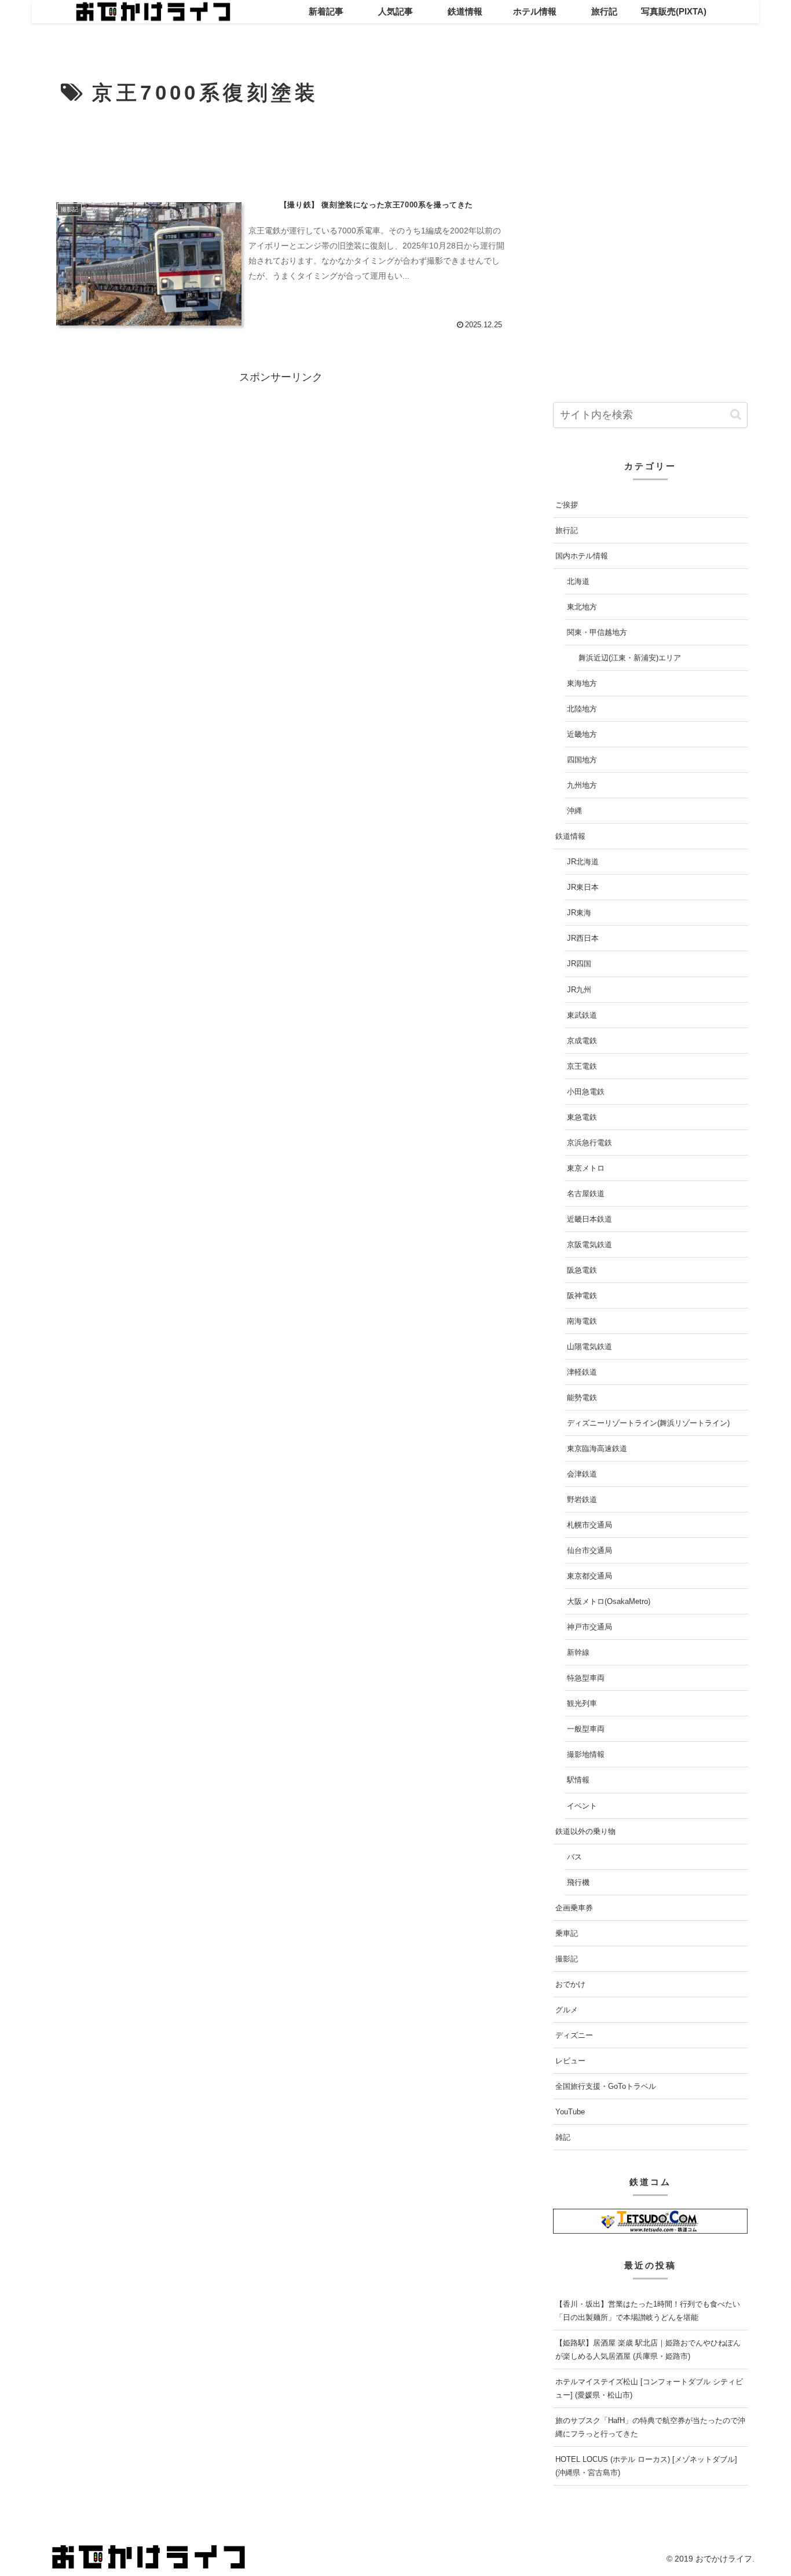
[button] (736, 415)
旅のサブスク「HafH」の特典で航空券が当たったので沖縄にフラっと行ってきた (650, 2428)
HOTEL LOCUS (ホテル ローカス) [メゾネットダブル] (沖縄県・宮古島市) (646, 2467)
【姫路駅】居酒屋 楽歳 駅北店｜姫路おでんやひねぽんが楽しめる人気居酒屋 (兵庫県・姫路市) (648, 2350)
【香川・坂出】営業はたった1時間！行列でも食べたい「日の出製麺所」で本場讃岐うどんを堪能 (648, 2311)
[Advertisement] (281, 153)
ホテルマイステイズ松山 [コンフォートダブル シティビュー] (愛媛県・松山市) (649, 2389)
